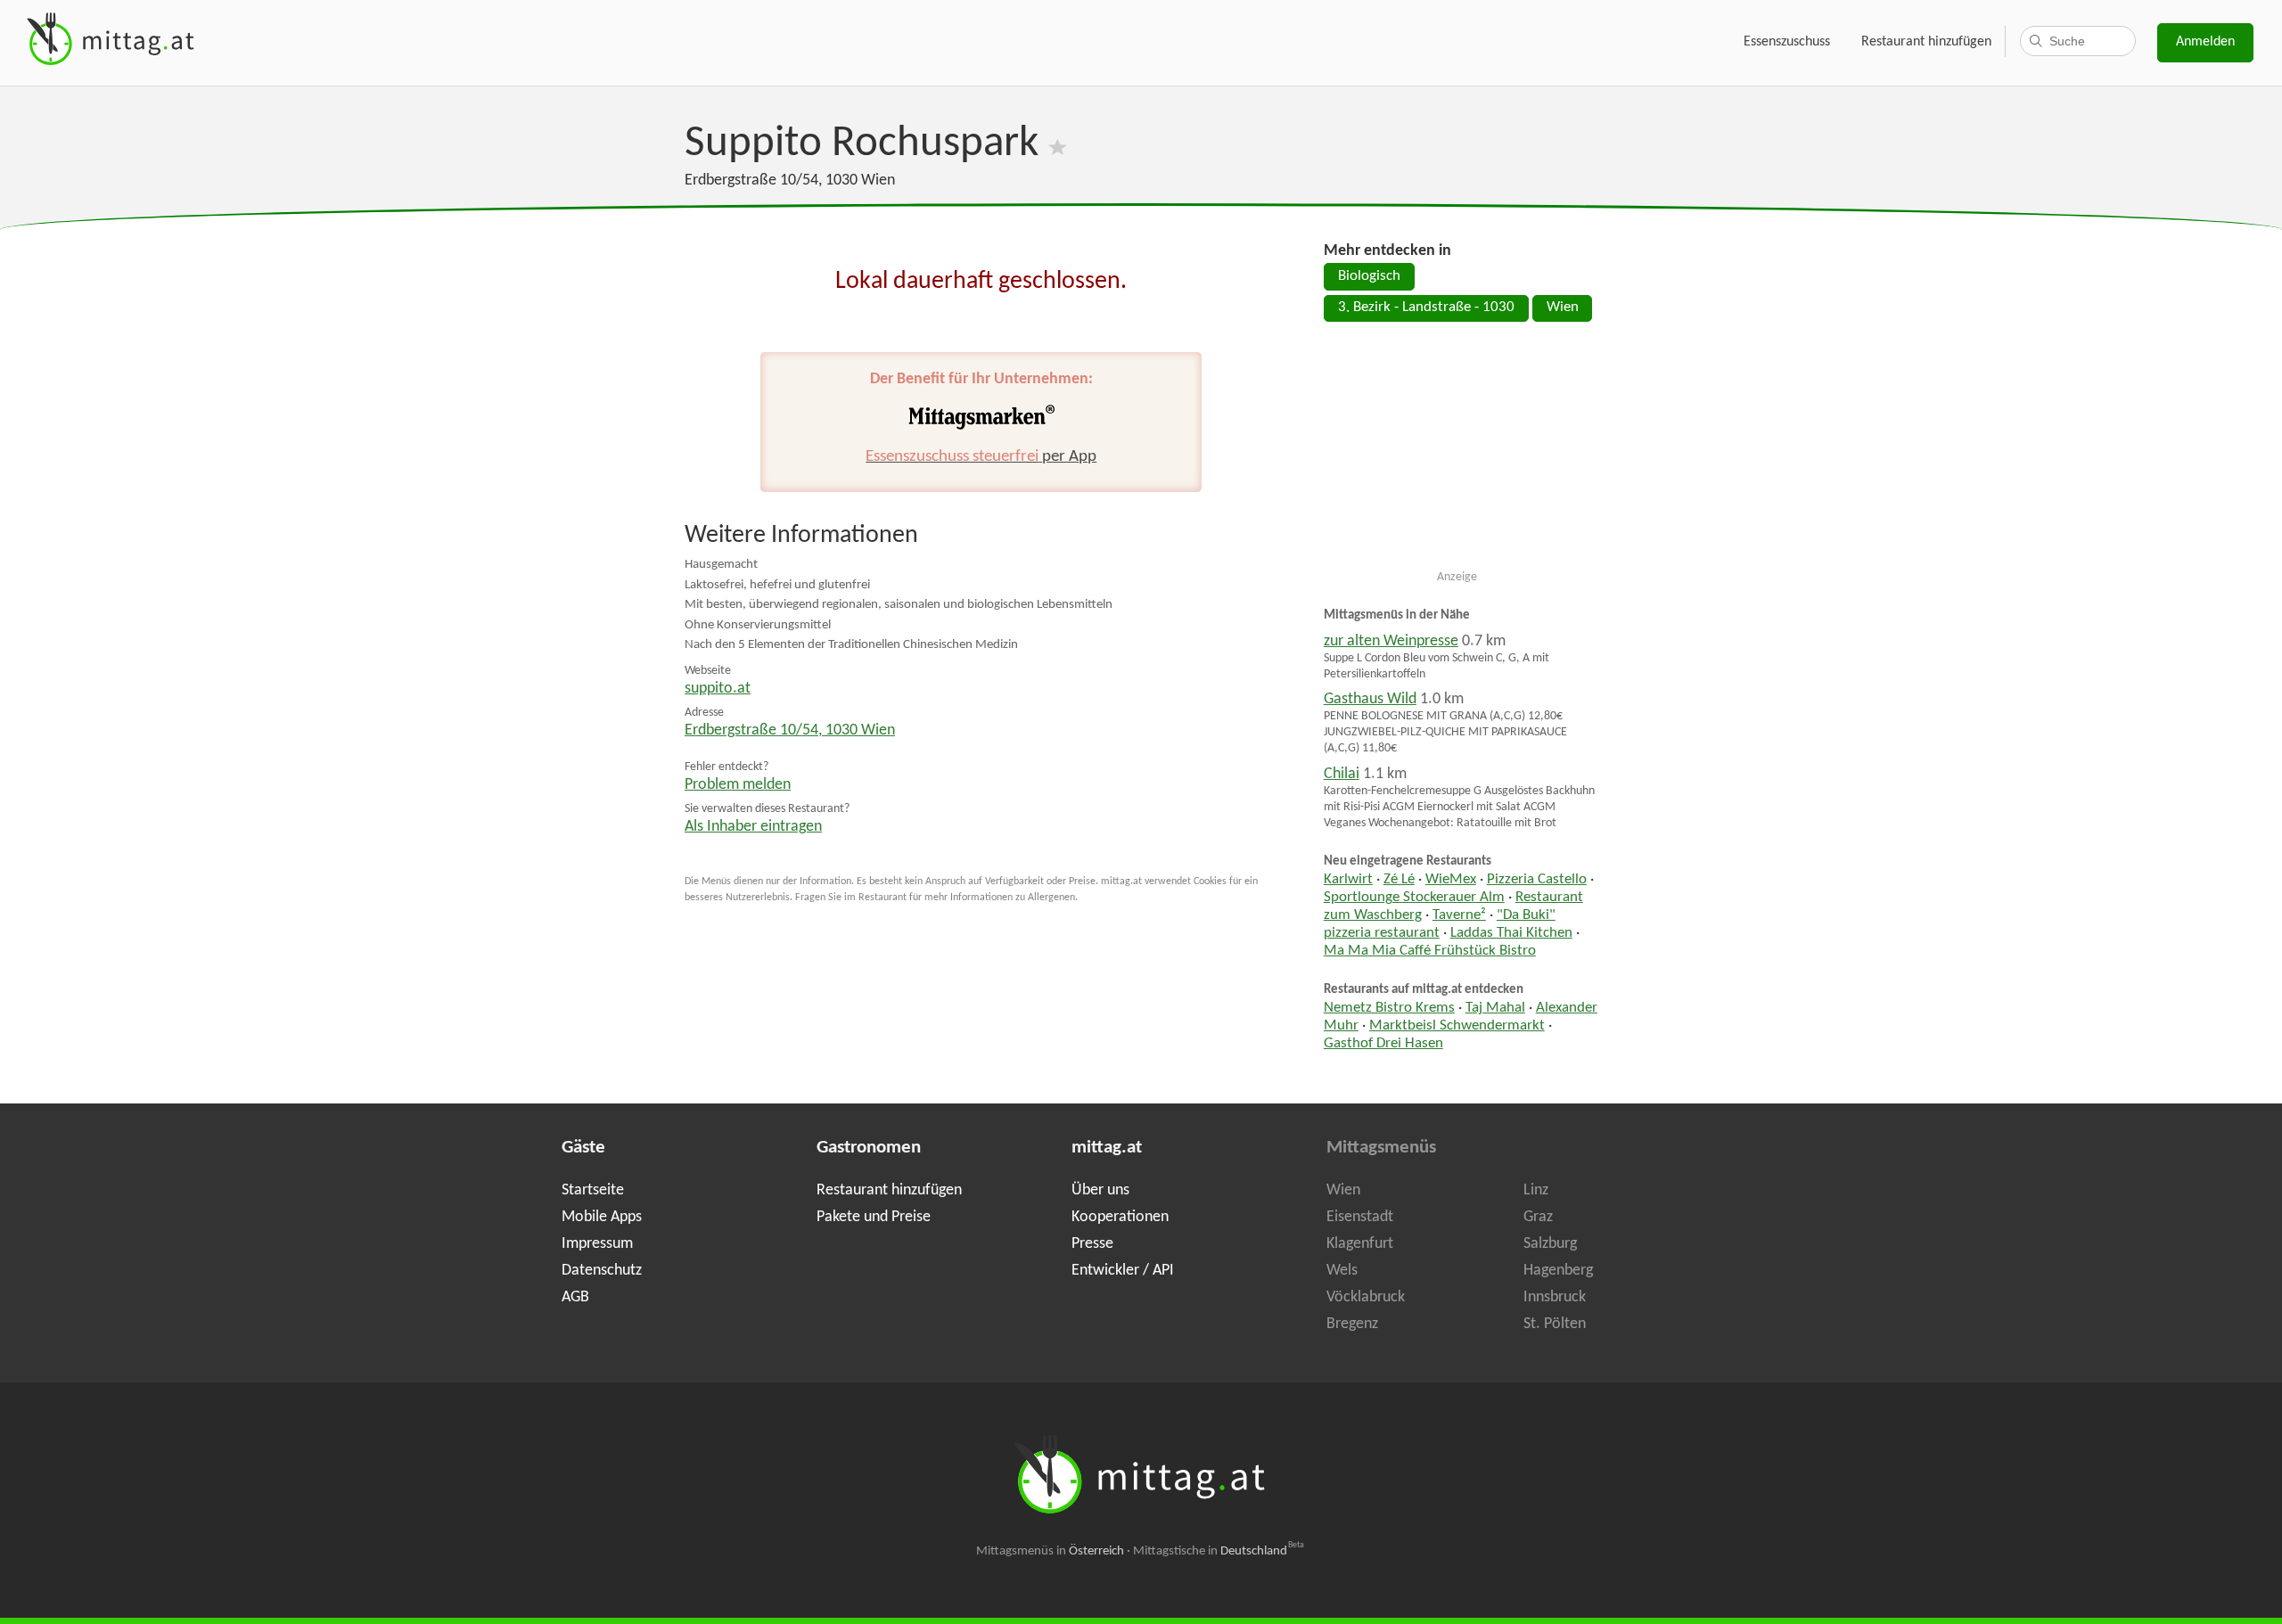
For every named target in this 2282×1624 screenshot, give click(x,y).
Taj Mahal (1495, 1008)
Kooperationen (1120, 1217)
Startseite (593, 1190)
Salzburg (1550, 1244)
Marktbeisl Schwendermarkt (1457, 1026)
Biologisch (1369, 276)
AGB (575, 1297)
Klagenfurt (1360, 1244)
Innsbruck (1555, 1297)
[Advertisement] (1457, 453)
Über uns (1100, 1190)
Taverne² (1459, 915)
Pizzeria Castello (1537, 880)
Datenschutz (602, 1271)
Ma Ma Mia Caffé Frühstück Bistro (1430, 951)
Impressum (597, 1244)
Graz (1538, 1217)
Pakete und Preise (874, 1217)
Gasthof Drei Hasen (1383, 1044)
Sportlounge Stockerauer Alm (1414, 898)
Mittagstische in (1219, 1551)
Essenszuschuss (1787, 42)
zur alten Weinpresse (1391, 641)
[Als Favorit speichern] (1058, 144)
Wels (1342, 1271)
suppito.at (718, 689)
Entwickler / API (1123, 1271)
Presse (1092, 1244)
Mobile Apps (602, 1217)
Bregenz (1352, 1324)
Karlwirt (1348, 880)
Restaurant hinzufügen (1926, 42)
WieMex (1451, 880)
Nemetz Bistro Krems (1389, 1008)
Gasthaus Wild (1370, 699)
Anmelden (2205, 42)
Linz (1536, 1190)
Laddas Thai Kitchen (1511, 933)
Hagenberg (1558, 1271)
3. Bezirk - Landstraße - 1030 (1426, 308)
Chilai (1342, 774)
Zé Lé (1399, 880)
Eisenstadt (1360, 1217)
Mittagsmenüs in (1050, 1551)
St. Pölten (1555, 1324)
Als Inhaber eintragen (753, 827)
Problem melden (738, 785)
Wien (1563, 308)
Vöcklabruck (1366, 1297)
